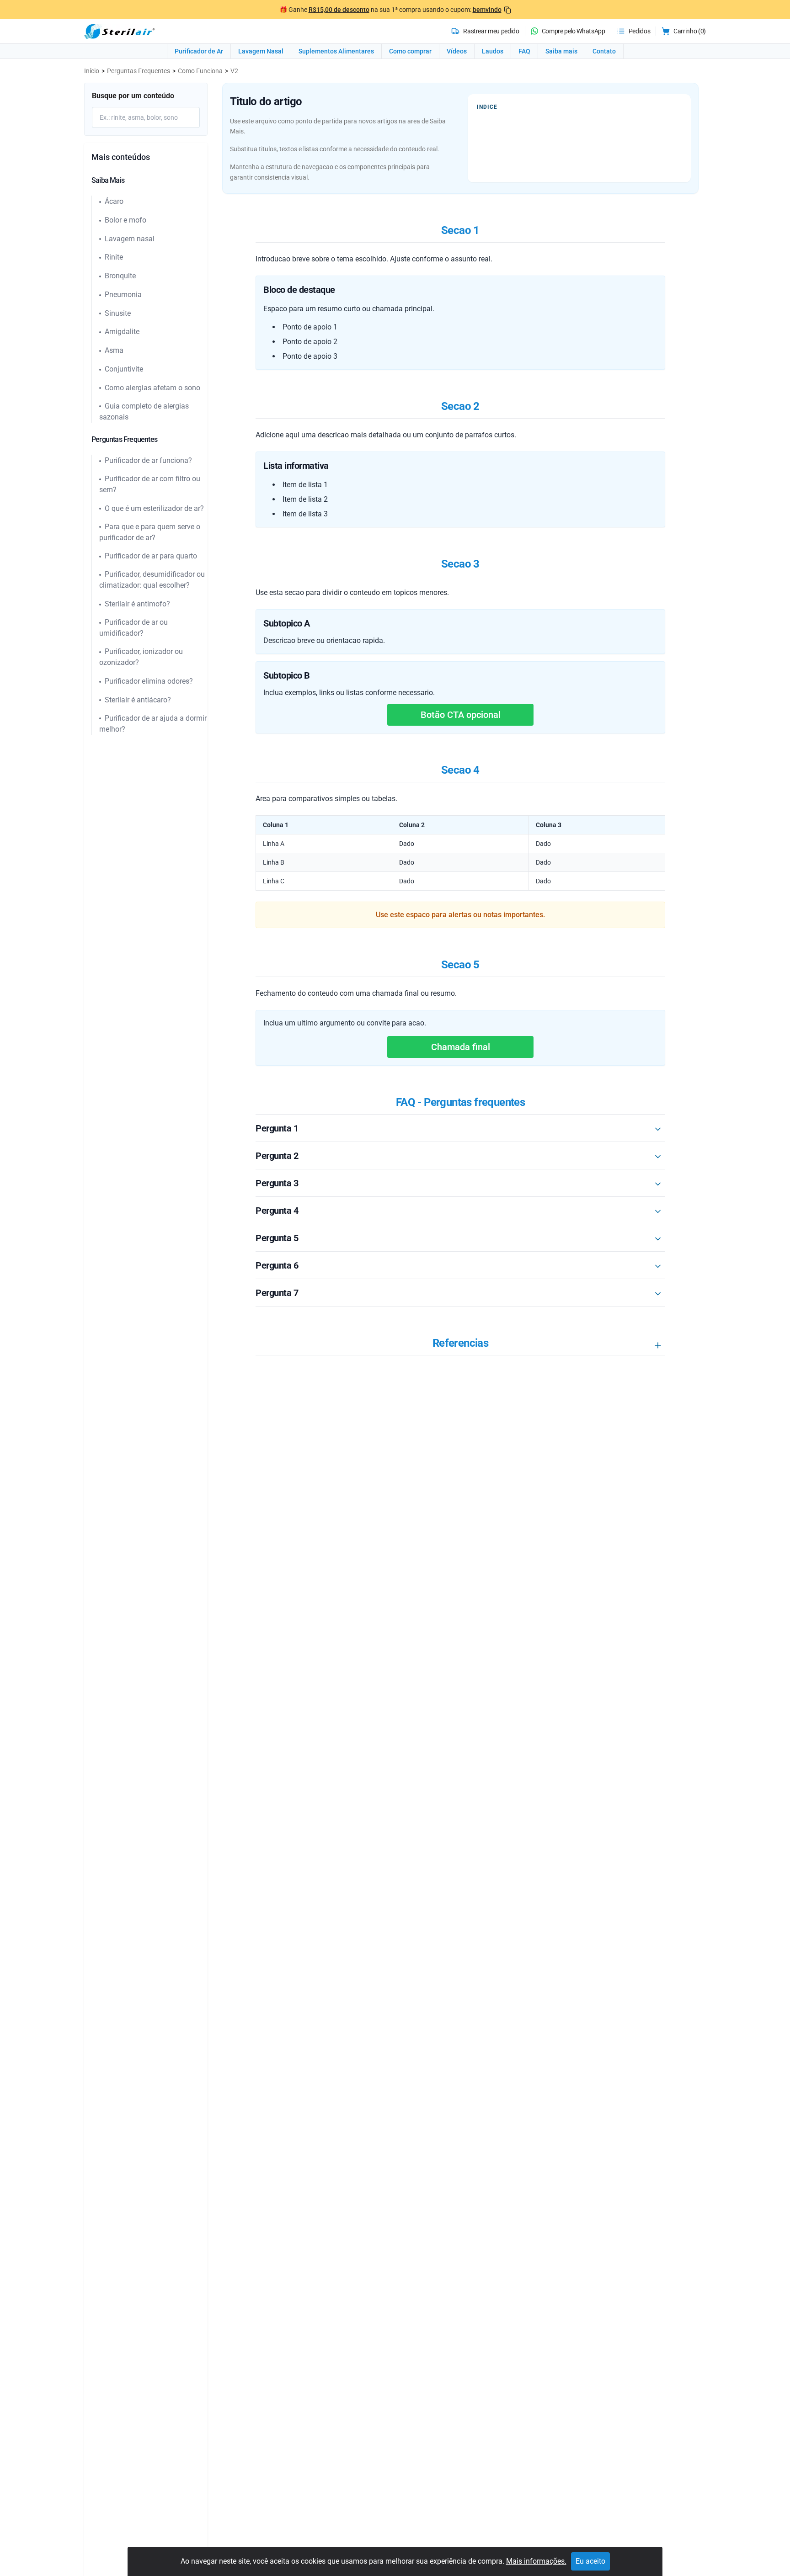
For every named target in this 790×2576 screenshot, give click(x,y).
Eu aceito (590, 2561)
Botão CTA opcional (461, 715)
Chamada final (461, 1047)
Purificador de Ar (199, 51)
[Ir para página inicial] (119, 31)
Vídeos (457, 51)
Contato (604, 51)
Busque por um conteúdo (133, 96)
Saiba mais (561, 51)
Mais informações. (536, 2561)
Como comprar (410, 51)
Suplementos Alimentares (336, 51)
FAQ (524, 51)
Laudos (493, 51)
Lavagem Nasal (261, 51)
